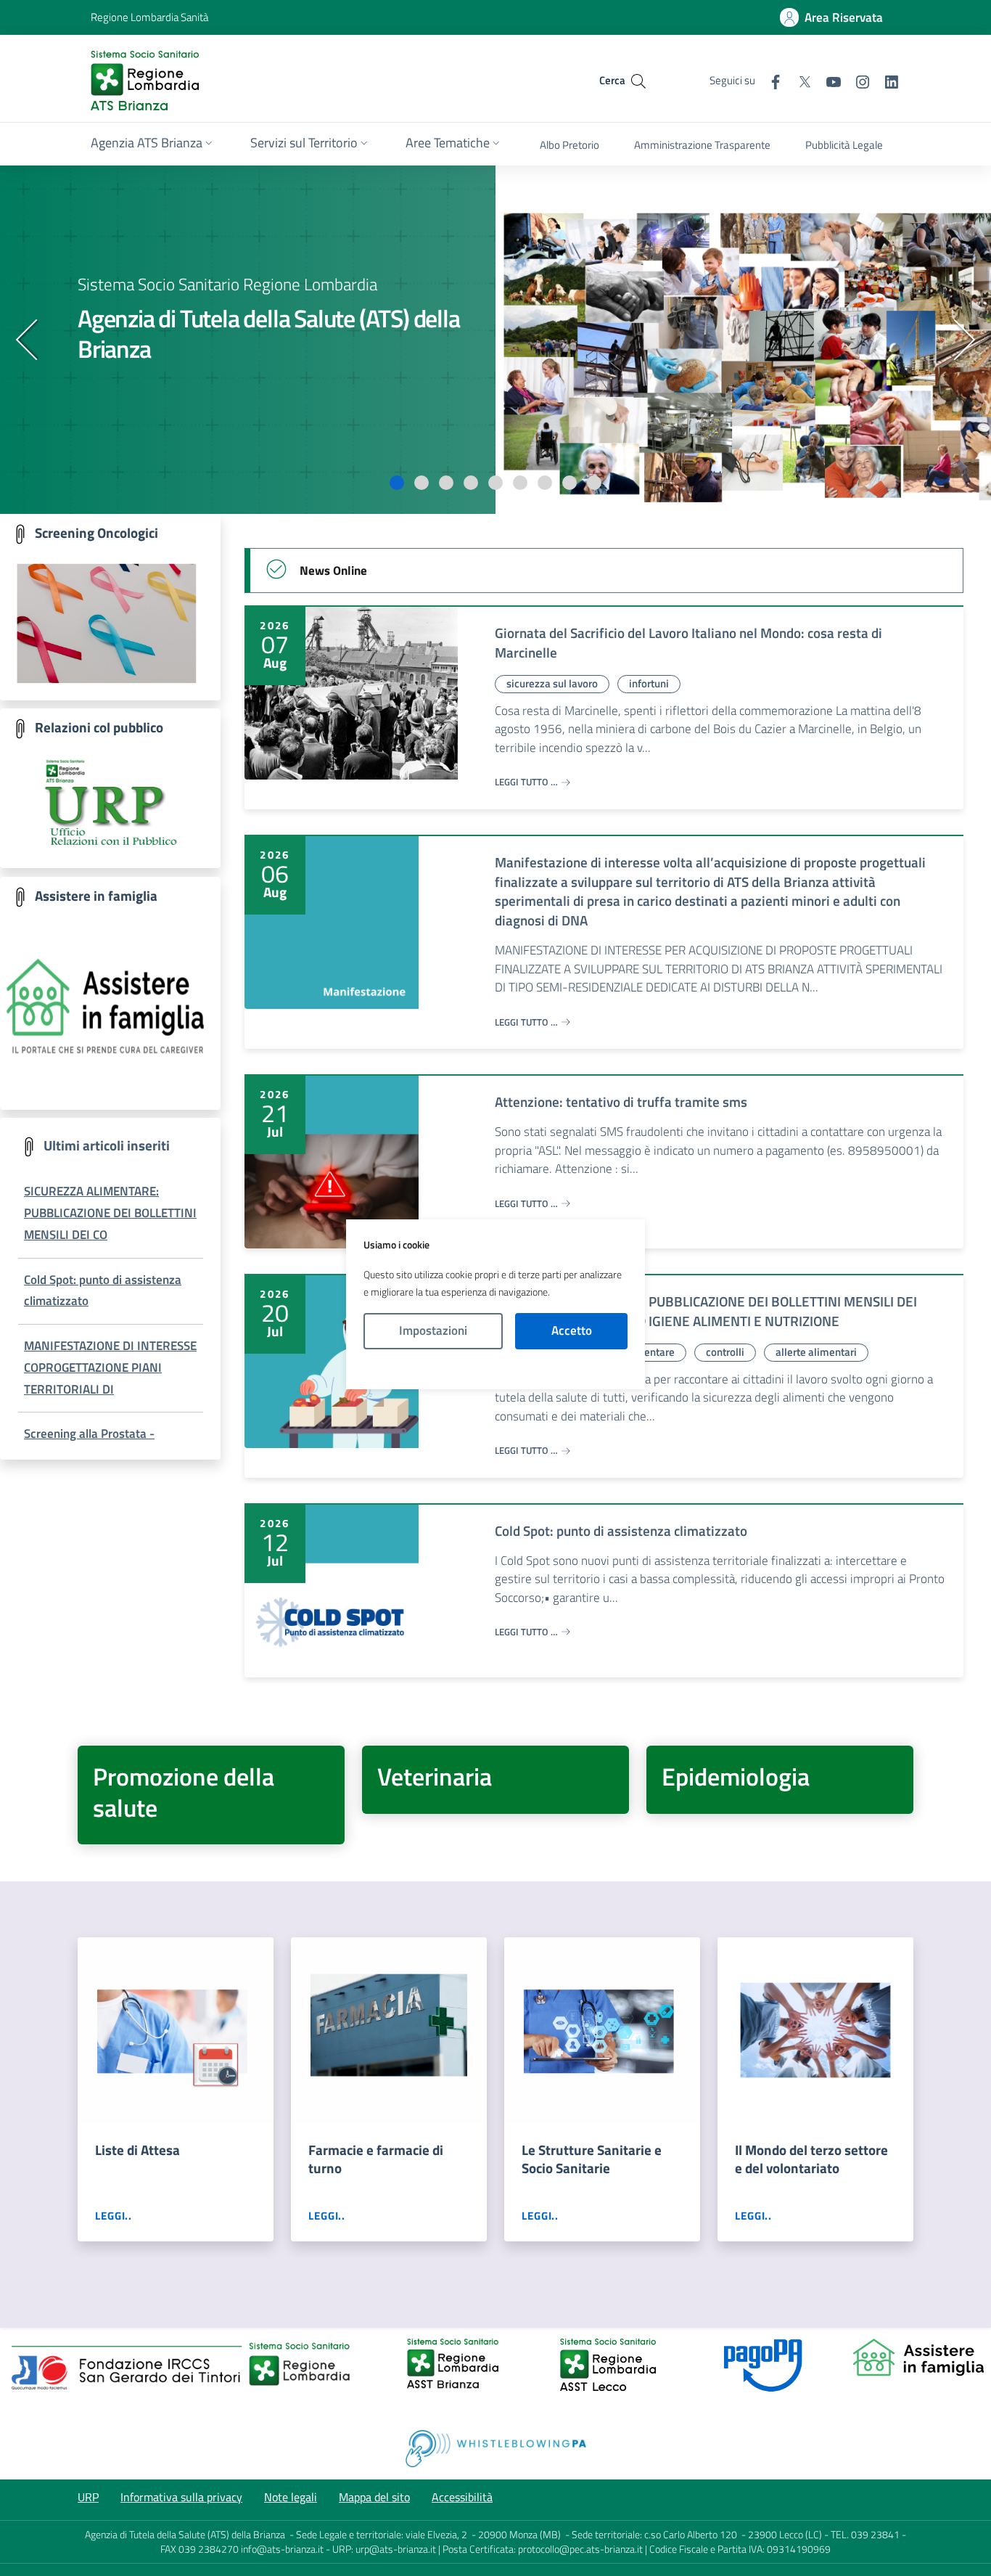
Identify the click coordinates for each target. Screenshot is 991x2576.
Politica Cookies (495, 1369)
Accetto (572, 1330)
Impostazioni (433, 1330)
